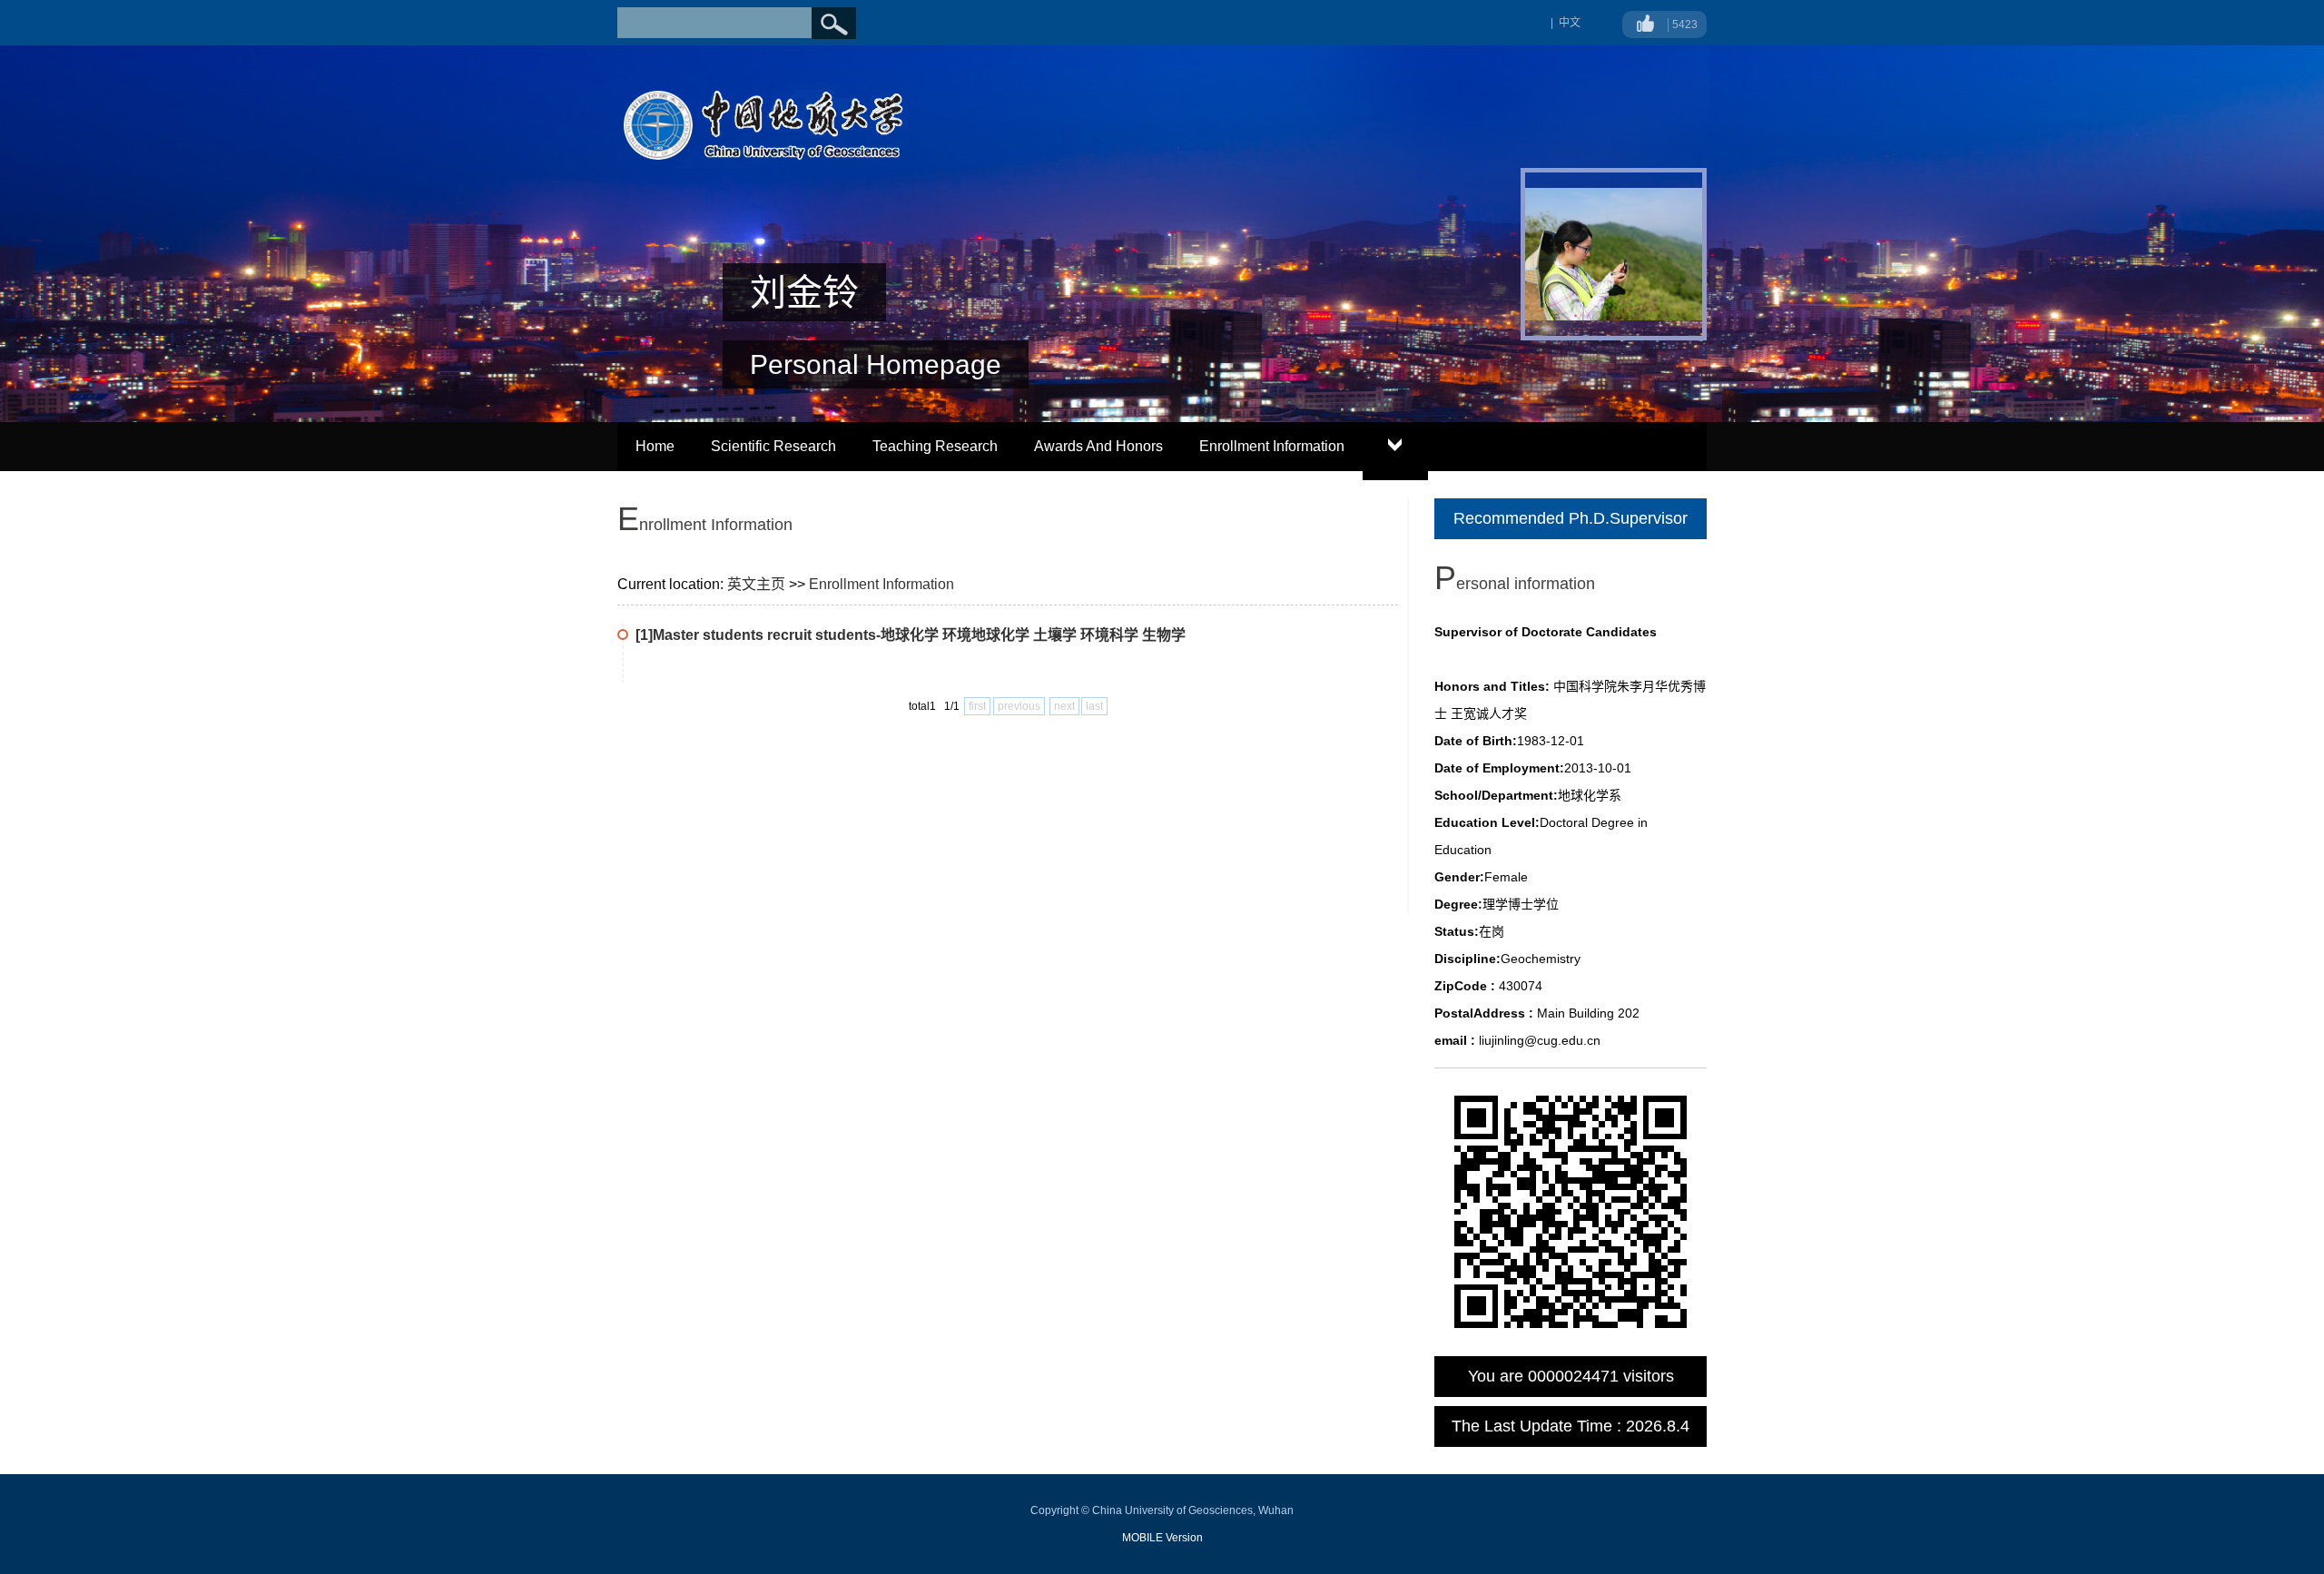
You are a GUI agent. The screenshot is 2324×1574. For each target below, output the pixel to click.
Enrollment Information (1272, 446)
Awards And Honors (1098, 446)
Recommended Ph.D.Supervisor (1571, 518)
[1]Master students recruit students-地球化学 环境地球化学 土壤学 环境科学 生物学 (911, 635)
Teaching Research (935, 446)
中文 (1570, 23)
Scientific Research (773, 446)
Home (655, 446)
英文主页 (756, 584)
